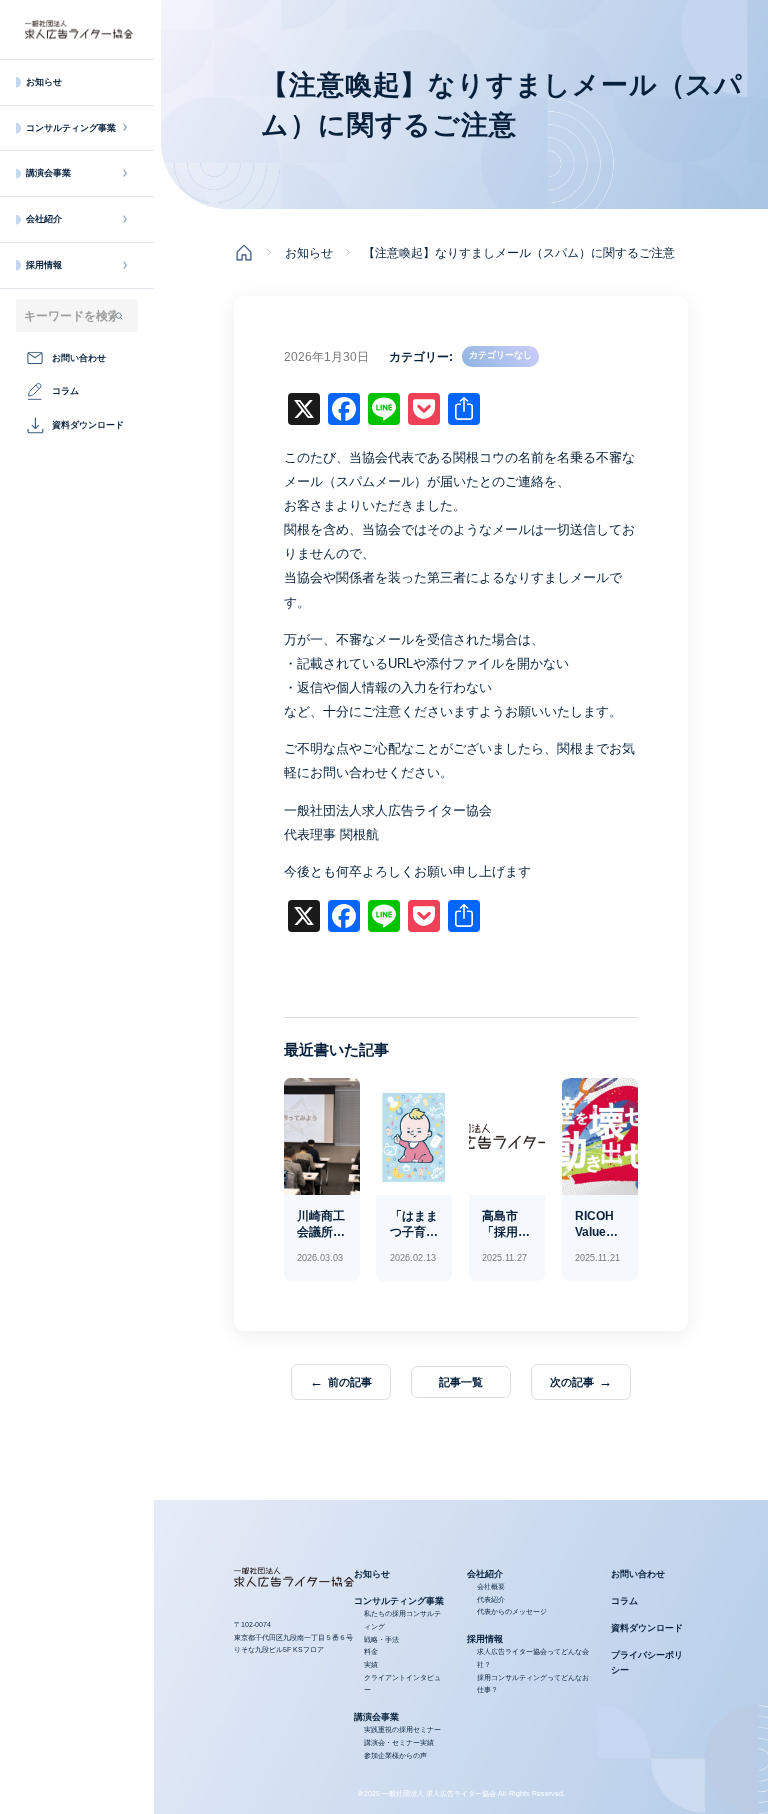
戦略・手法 (381, 1639)
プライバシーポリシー (647, 1662)
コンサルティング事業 (71, 128)
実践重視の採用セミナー (402, 1729)
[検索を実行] (119, 316)
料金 (371, 1651)
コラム (624, 1601)
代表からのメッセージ (512, 1611)
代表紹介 (491, 1599)
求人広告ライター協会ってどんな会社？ (533, 1658)
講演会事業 (48, 173)
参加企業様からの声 (395, 1755)
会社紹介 (44, 219)
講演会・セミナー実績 (399, 1742)
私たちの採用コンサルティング (402, 1620)
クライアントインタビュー (402, 1684)
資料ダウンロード (647, 1628)
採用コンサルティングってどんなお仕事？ (533, 1684)
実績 (371, 1664)
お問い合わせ (638, 1574)
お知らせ (44, 82)
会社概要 (491, 1586)
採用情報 (44, 265)
